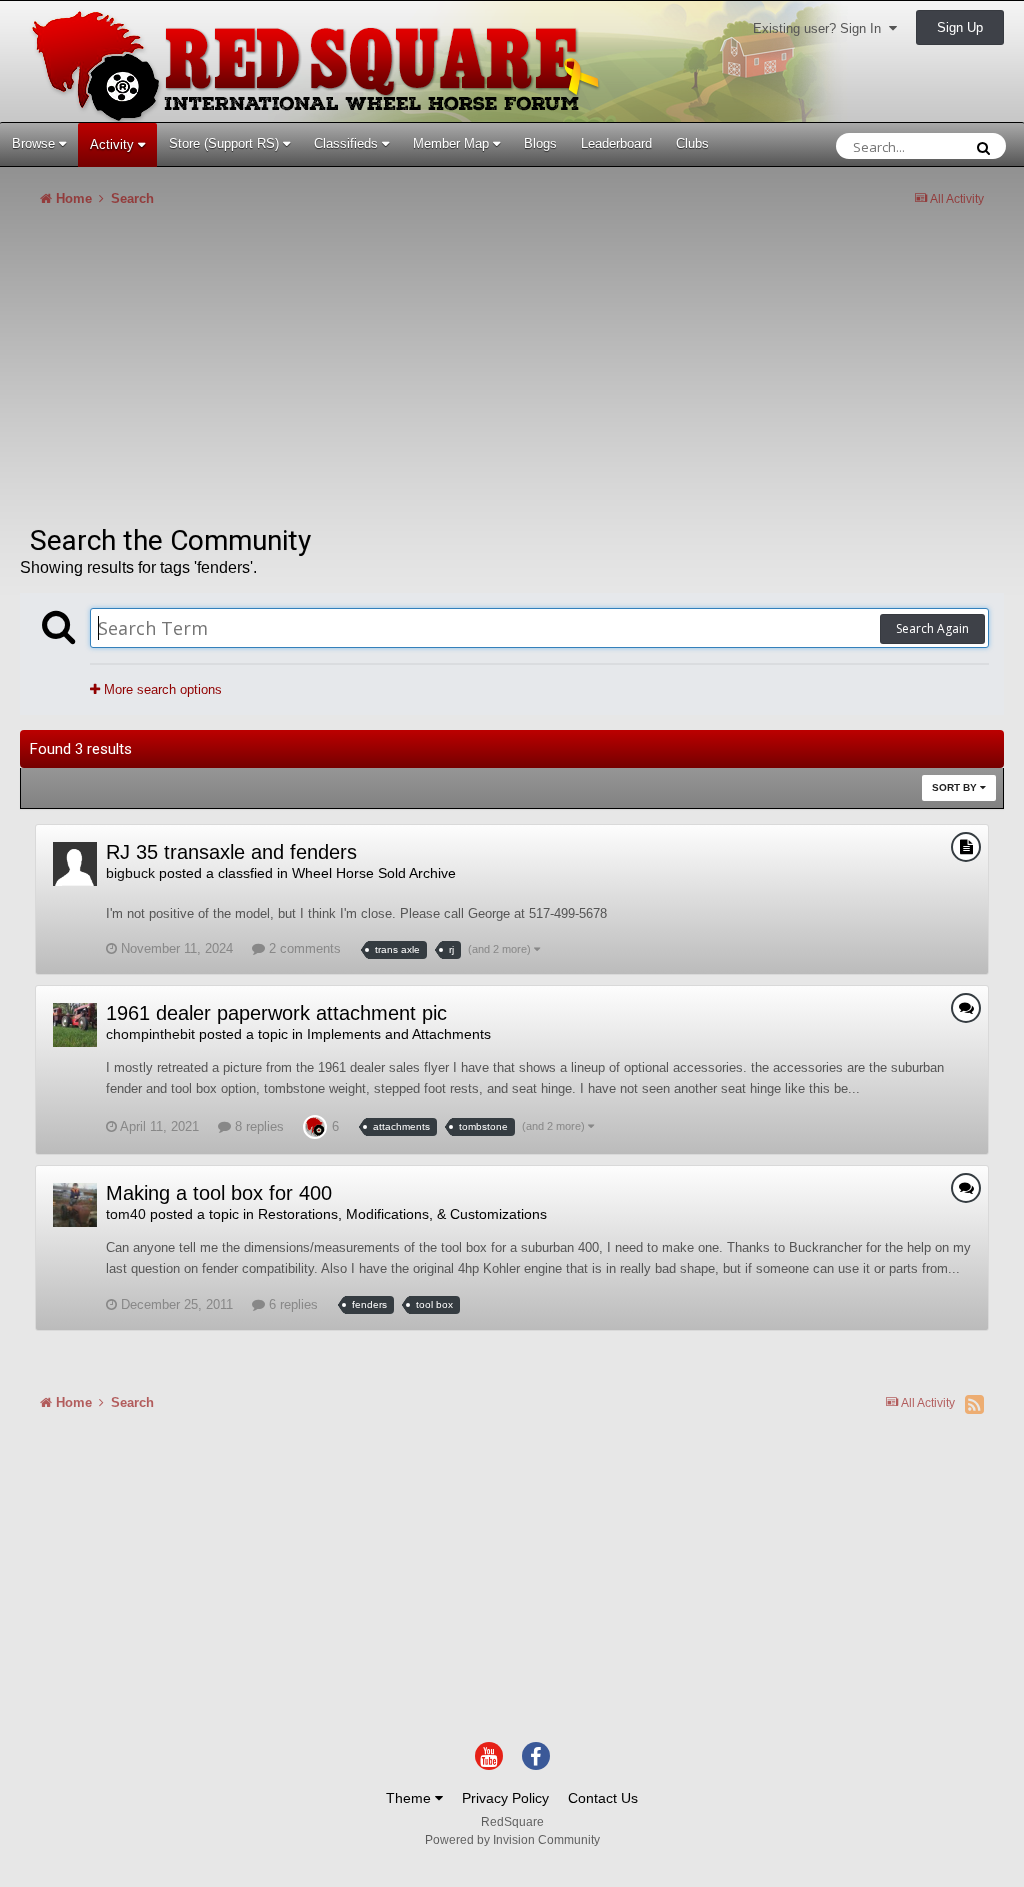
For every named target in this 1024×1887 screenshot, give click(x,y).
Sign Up (960, 27)
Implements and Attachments (399, 1034)
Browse (35, 143)
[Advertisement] (254, 374)
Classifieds (348, 143)
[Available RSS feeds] (974, 1404)
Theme (410, 1798)
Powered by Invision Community (512, 1840)
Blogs (540, 143)
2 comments (303, 948)
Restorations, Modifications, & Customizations (402, 1214)
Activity (114, 144)
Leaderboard (616, 143)
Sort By (956, 787)
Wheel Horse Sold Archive (374, 873)
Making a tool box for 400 (219, 1193)
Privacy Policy (505, 1798)
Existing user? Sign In (821, 28)
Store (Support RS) (226, 143)
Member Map (453, 143)
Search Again (932, 628)
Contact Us (603, 1798)
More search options (161, 689)
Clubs (692, 143)
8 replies (257, 1126)
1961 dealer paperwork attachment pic (276, 1013)
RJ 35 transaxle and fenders (231, 852)
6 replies (291, 1304)
